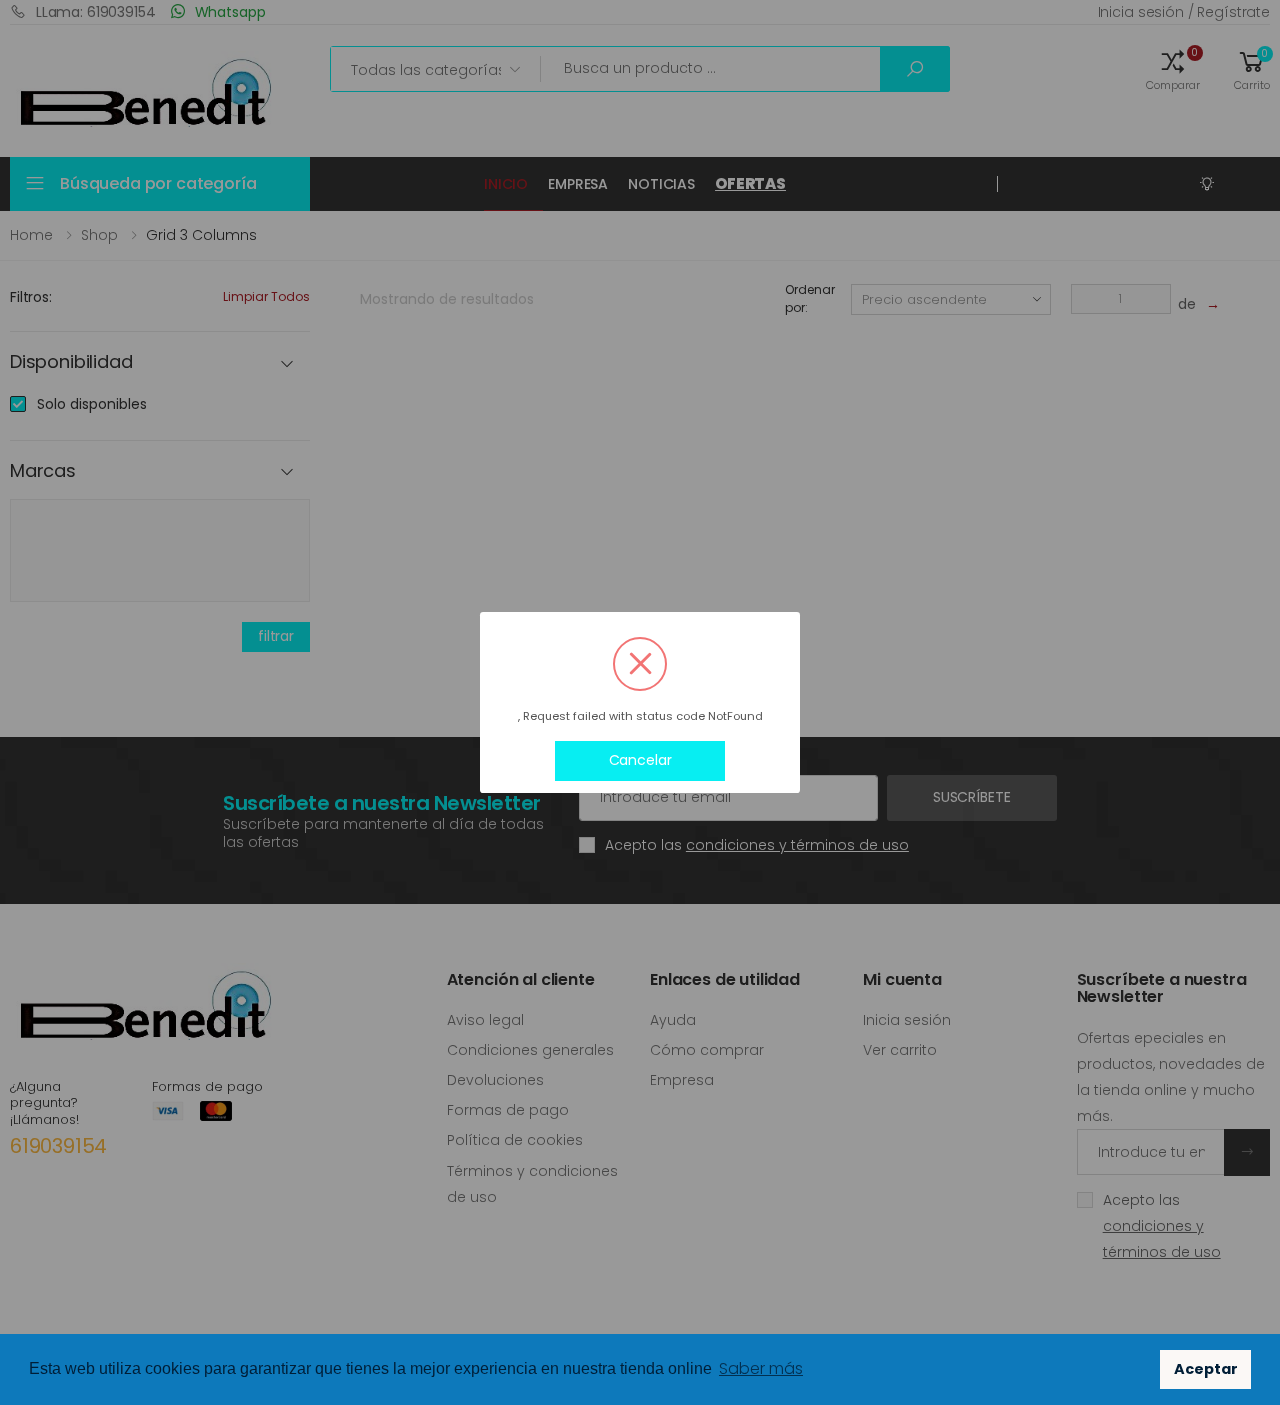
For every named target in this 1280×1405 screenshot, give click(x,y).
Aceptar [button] (1206, 1369)
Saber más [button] (761, 1368)
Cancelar (640, 760)
